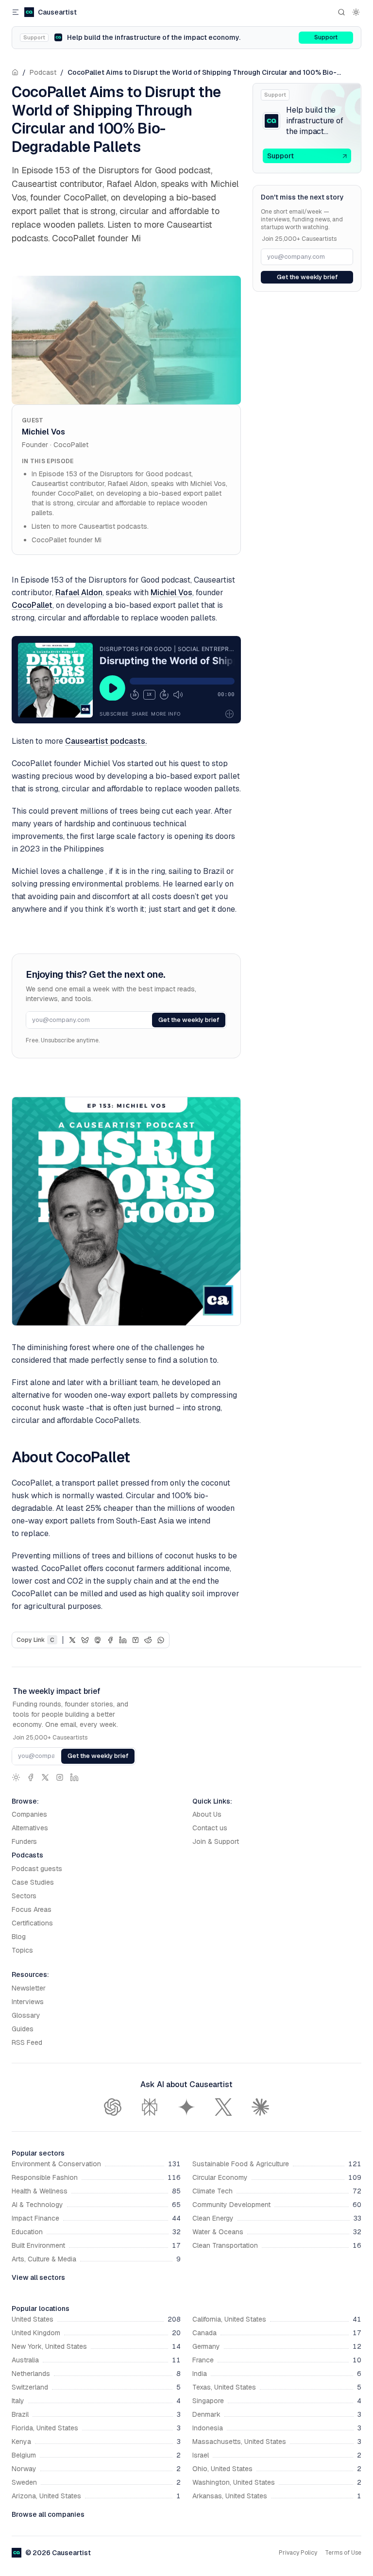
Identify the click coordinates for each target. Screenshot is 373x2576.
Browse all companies (48, 2514)
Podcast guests (37, 1869)
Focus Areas (32, 1909)
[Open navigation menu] (16, 12)
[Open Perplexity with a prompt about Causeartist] (150, 2107)
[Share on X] (72, 1640)
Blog (19, 1937)
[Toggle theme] (356, 12)
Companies (29, 1814)
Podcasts (27, 1855)
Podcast (43, 72)
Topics (22, 1950)
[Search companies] (341, 12)
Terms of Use (343, 2553)
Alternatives (30, 1828)
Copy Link (35, 1640)
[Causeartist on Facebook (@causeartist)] (31, 1777)
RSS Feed (27, 2042)
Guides (23, 2029)
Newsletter (29, 1988)
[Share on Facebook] (110, 1640)
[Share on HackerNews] (136, 1640)
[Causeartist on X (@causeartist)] (45, 1777)
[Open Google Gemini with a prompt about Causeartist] (186, 2107)
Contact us (210, 1828)
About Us (207, 1814)
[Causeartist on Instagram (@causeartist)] (60, 1777)
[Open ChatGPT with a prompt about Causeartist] (113, 2107)
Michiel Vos (43, 432)
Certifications (32, 1923)
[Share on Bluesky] (85, 1640)
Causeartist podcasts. (106, 741)
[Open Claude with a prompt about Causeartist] (260, 2107)
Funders (24, 1841)
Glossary (26, 2015)
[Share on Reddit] (148, 1640)
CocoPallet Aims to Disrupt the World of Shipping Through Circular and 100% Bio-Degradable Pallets (202, 73)
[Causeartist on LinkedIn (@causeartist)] (74, 1777)
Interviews (28, 2002)
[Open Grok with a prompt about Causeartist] (223, 2107)
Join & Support (216, 1841)
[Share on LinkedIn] (123, 1640)
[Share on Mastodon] (98, 1640)
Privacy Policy (298, 2553)
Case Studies (33, 1882)
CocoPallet (71, 445)
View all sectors (38, 2277)
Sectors (24, 1896)
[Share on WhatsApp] (161, 1640)
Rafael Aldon (79, 593)
